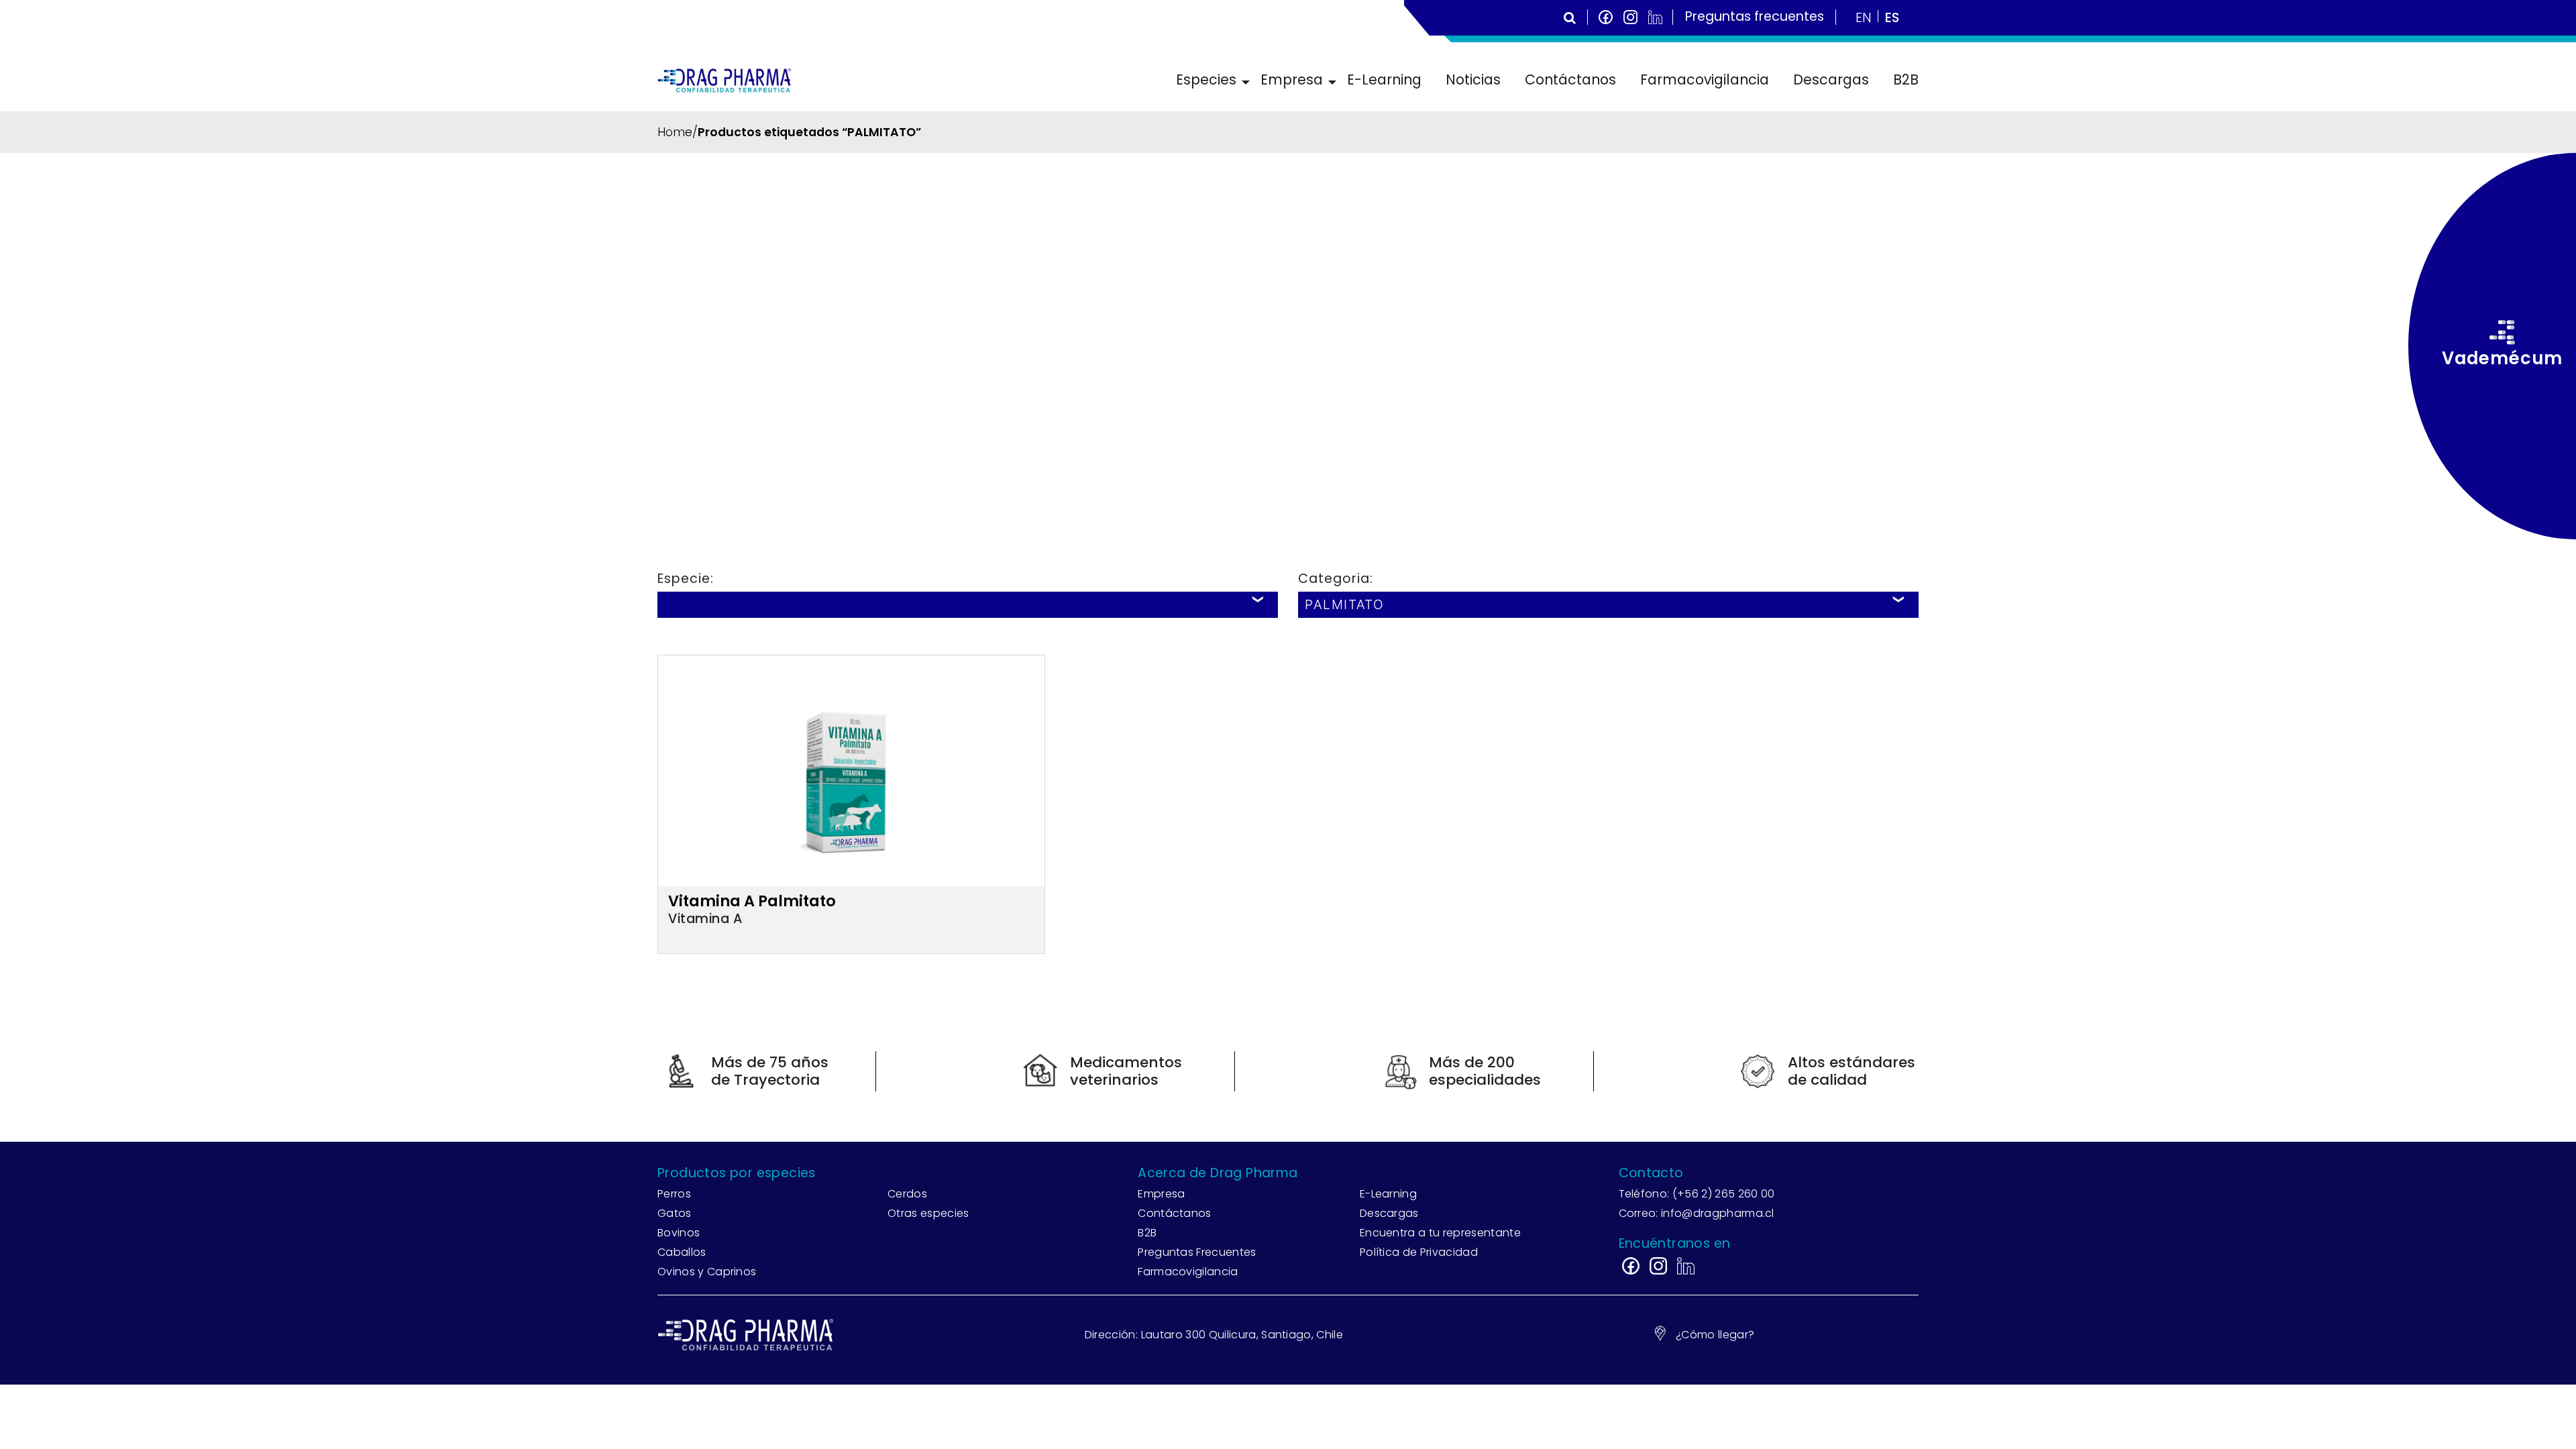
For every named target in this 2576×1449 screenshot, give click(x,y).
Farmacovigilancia (1705, 79)
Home (675, 132)
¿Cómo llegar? (1715, 1335)
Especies (1206, 79)
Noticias (1473, 79)
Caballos (682, 1252)
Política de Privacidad (1419, 1252)
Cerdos (907, 1194)
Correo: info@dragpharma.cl (1697, 1213)
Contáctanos (1570, 79)
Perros (674, 1194)
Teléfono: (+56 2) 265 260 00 (1697, 1194)
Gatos (675, 1213)
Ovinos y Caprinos (707, 1272)
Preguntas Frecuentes (1197, 1252)
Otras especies (928, 1213)
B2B (1906, 79)
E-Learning (1384, 79)
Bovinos (679, 1233)
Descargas (1831, 79)
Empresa (1292, 79)
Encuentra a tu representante (1440, 1233)
